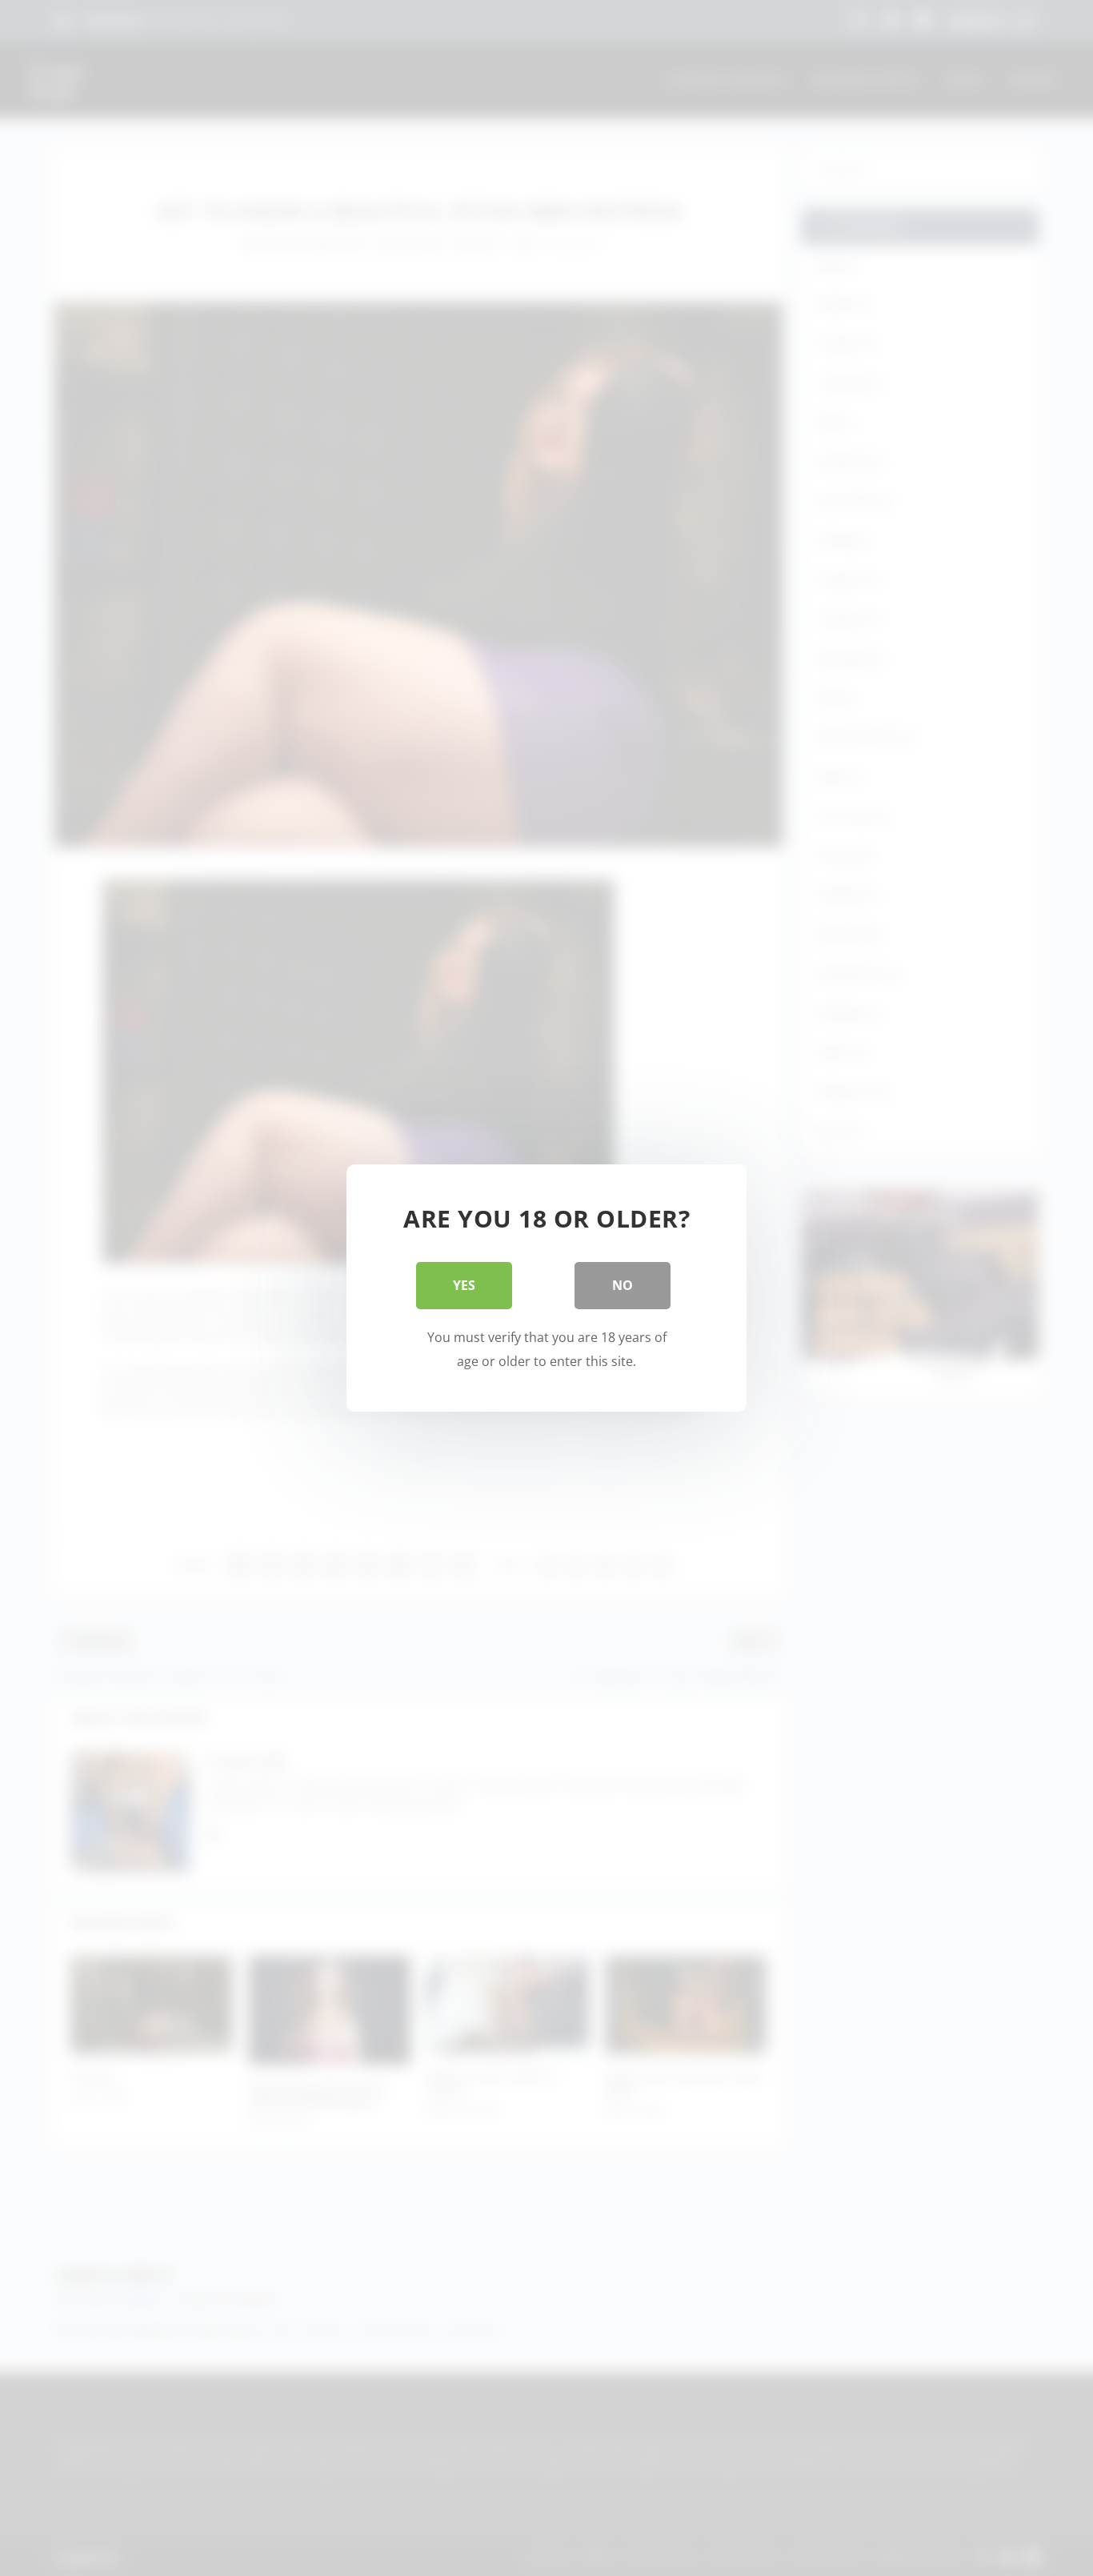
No (623, 1285)
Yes (464, 1285)
